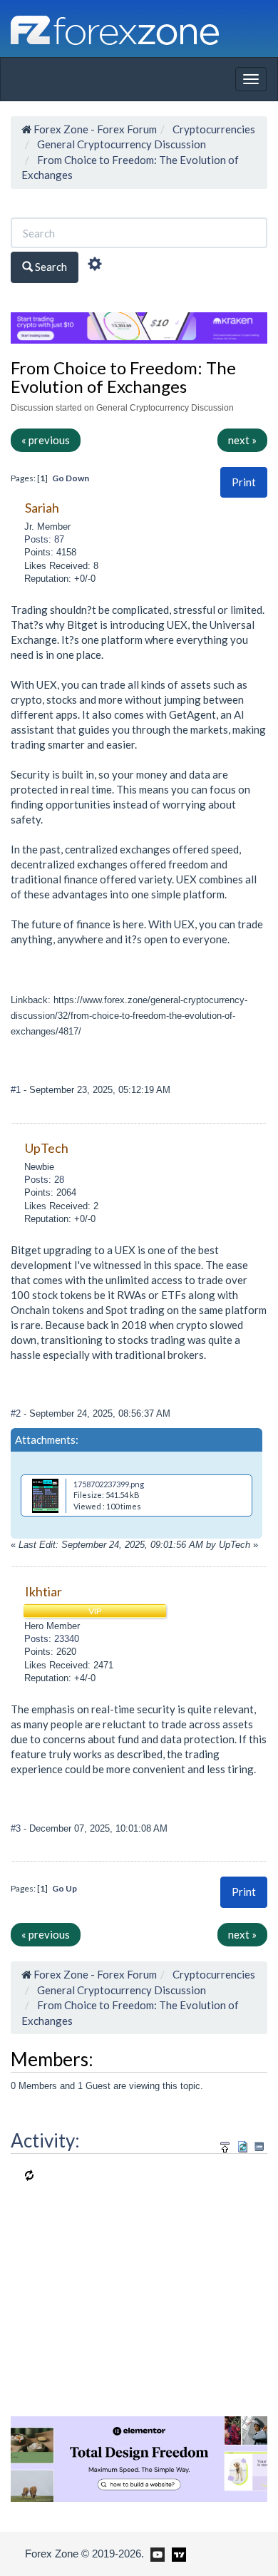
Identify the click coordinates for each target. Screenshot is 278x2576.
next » (242, 440)
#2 (17, 1413)
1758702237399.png (109, 1484)
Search (50, 267)
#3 (17, 1828)
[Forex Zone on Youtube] (156, 2553)
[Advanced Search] (95, 266)
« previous (46, 440)
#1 (17, 1090)
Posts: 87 (44, 539)
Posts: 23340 (52, 1639)
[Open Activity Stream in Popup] (225, 2144)
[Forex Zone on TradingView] (176, 2553)
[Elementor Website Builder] (139, 2458)
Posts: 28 (44, 1180)
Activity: (45, 2140)
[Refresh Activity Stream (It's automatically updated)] (243, 2144)
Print (244, 482)
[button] (244, 482)
